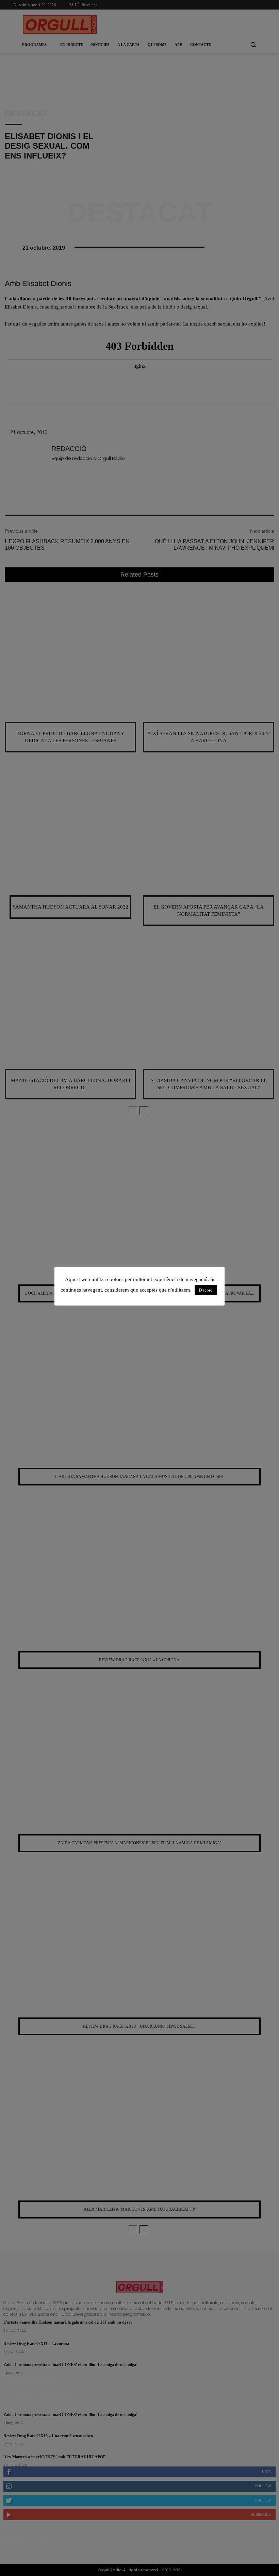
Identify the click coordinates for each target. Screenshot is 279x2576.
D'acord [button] (206, 1290)
